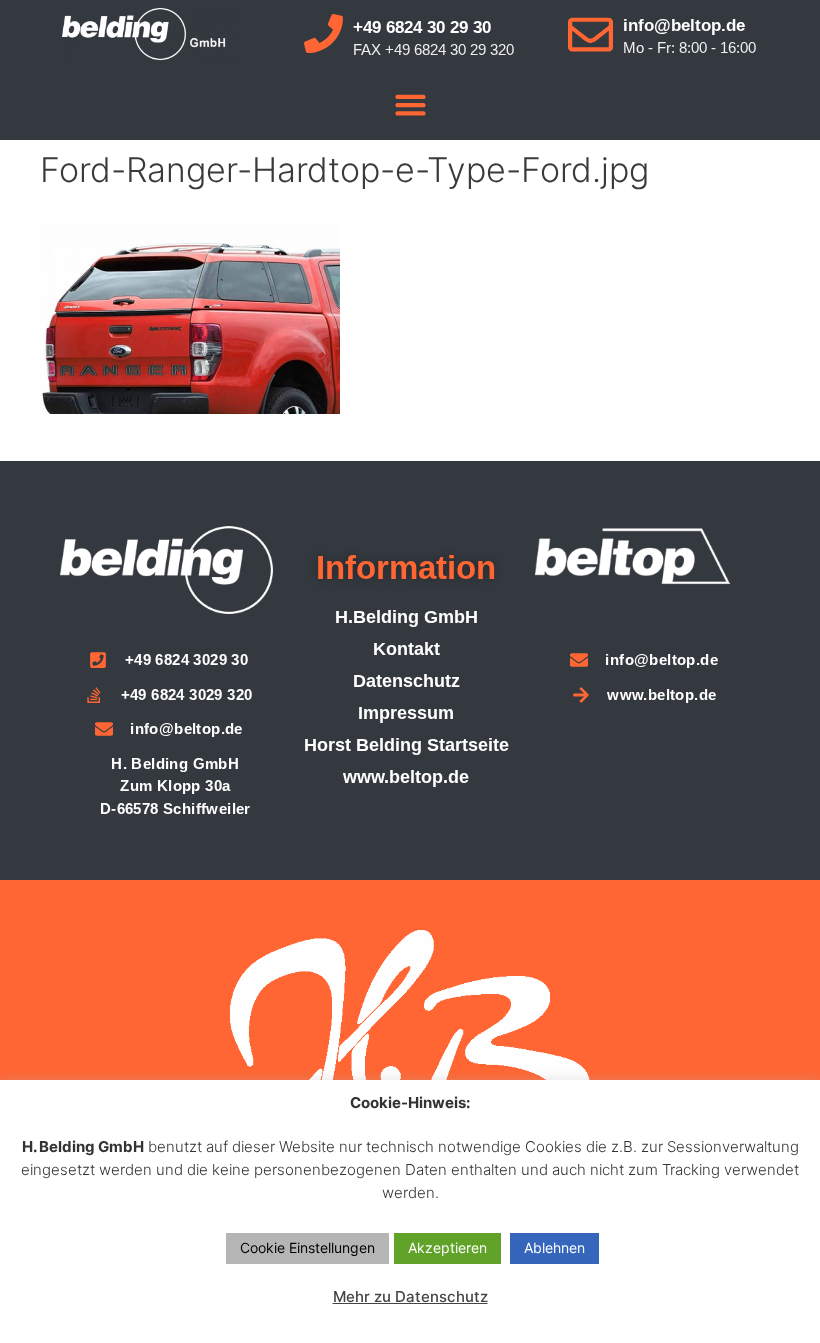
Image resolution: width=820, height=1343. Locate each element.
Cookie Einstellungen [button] (307, 1247)
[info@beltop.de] (590, 34)
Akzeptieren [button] (447, 1247)
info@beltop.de (684, 25)
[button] (410, 105)
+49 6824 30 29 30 (422, 27)
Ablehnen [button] (554, 1247)
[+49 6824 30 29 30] (323, 33)
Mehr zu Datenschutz (410, 1296)
